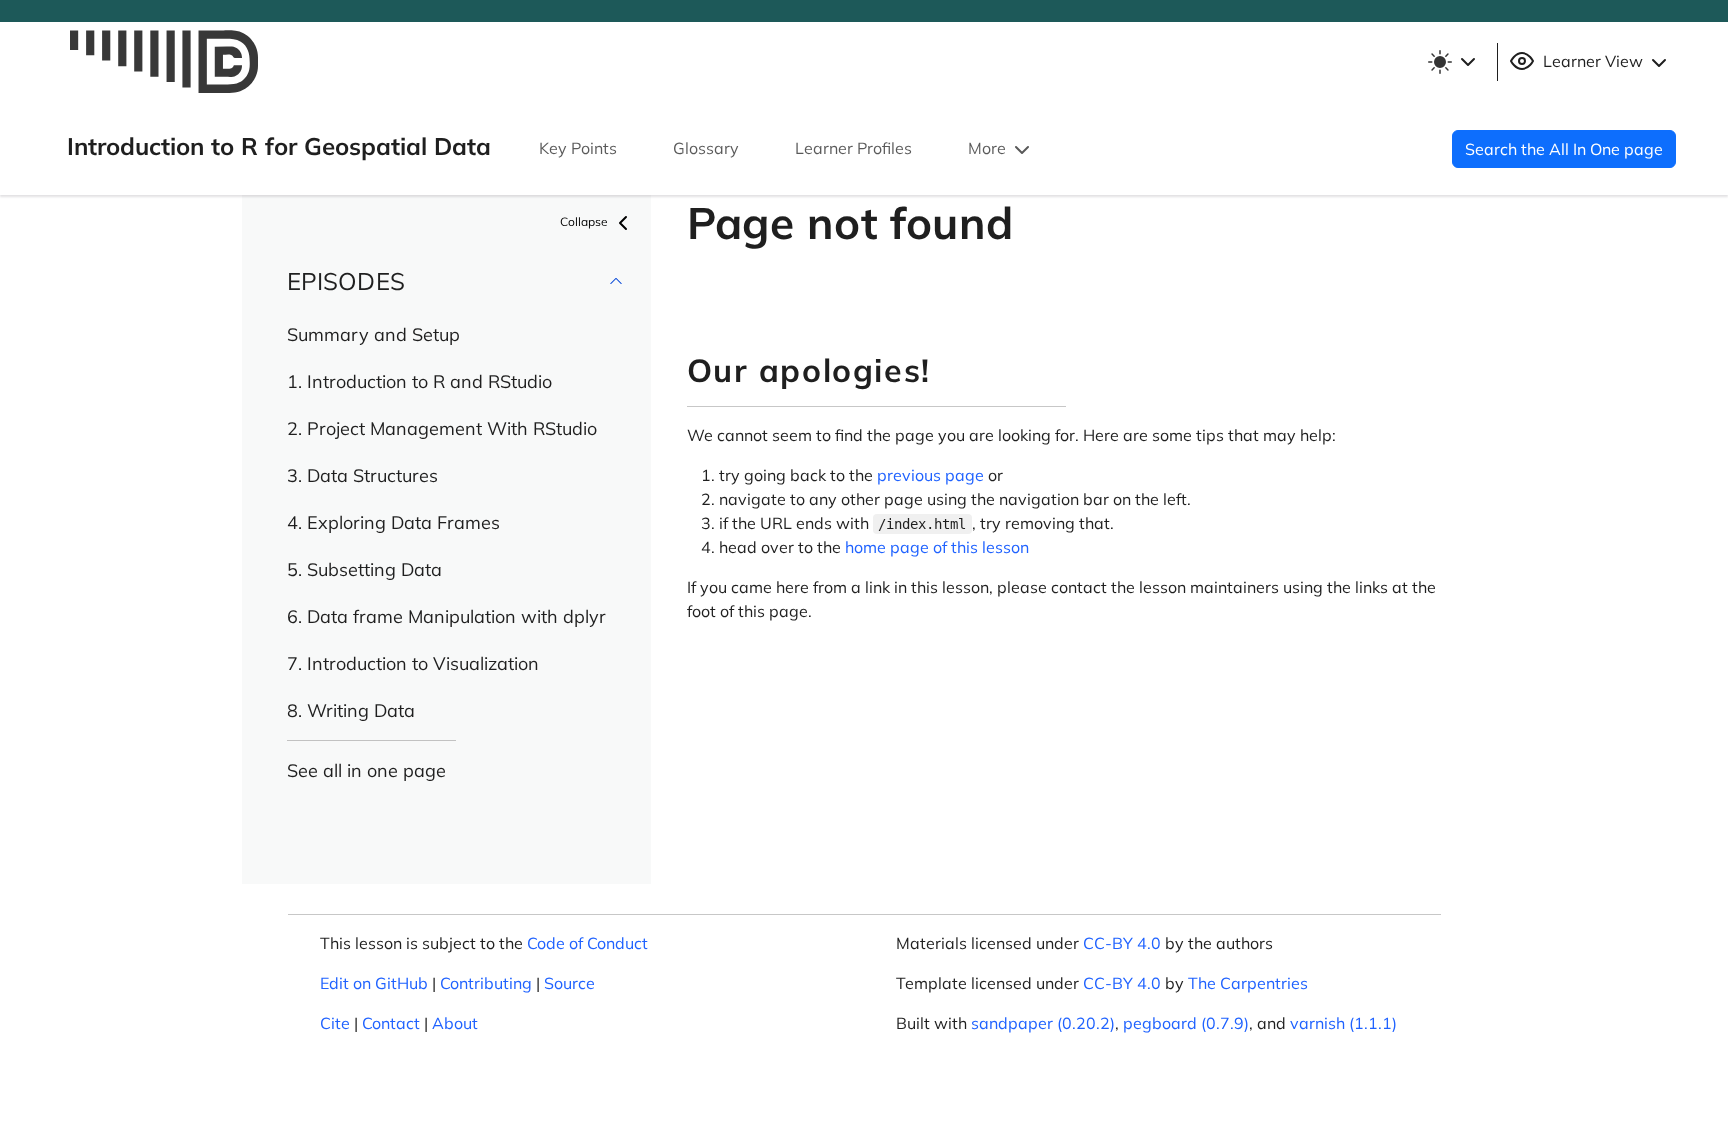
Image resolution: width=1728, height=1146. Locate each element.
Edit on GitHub (374, 983)
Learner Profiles (853, 148)
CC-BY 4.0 (1122, 943)
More (989, 148)
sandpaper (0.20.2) (1043, 1023)
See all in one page (366, 770)
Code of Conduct (587, 943)
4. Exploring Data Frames (393, 522)
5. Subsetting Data (364, 569)
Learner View (1593, 61)
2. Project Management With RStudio (442, 428)
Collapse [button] (585, 221)
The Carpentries (1248, 983)
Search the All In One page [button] (1564, 149)
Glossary (706, 148)
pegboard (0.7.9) (1186, 1023)
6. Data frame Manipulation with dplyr (446, 616)
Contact (391, 1023)
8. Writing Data (351, 710)
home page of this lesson (937, 547)
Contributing (486, 983)
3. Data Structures (362, 475)
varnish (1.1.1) (1343, 1023)
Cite (335, 1023)
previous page (930, 475)
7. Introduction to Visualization (413, 663)
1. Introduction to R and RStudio (419, 381)
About (455, 1023)
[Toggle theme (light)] (1451, 62)
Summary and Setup (373, 334)
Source (569, 983)
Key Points (578, 148)
